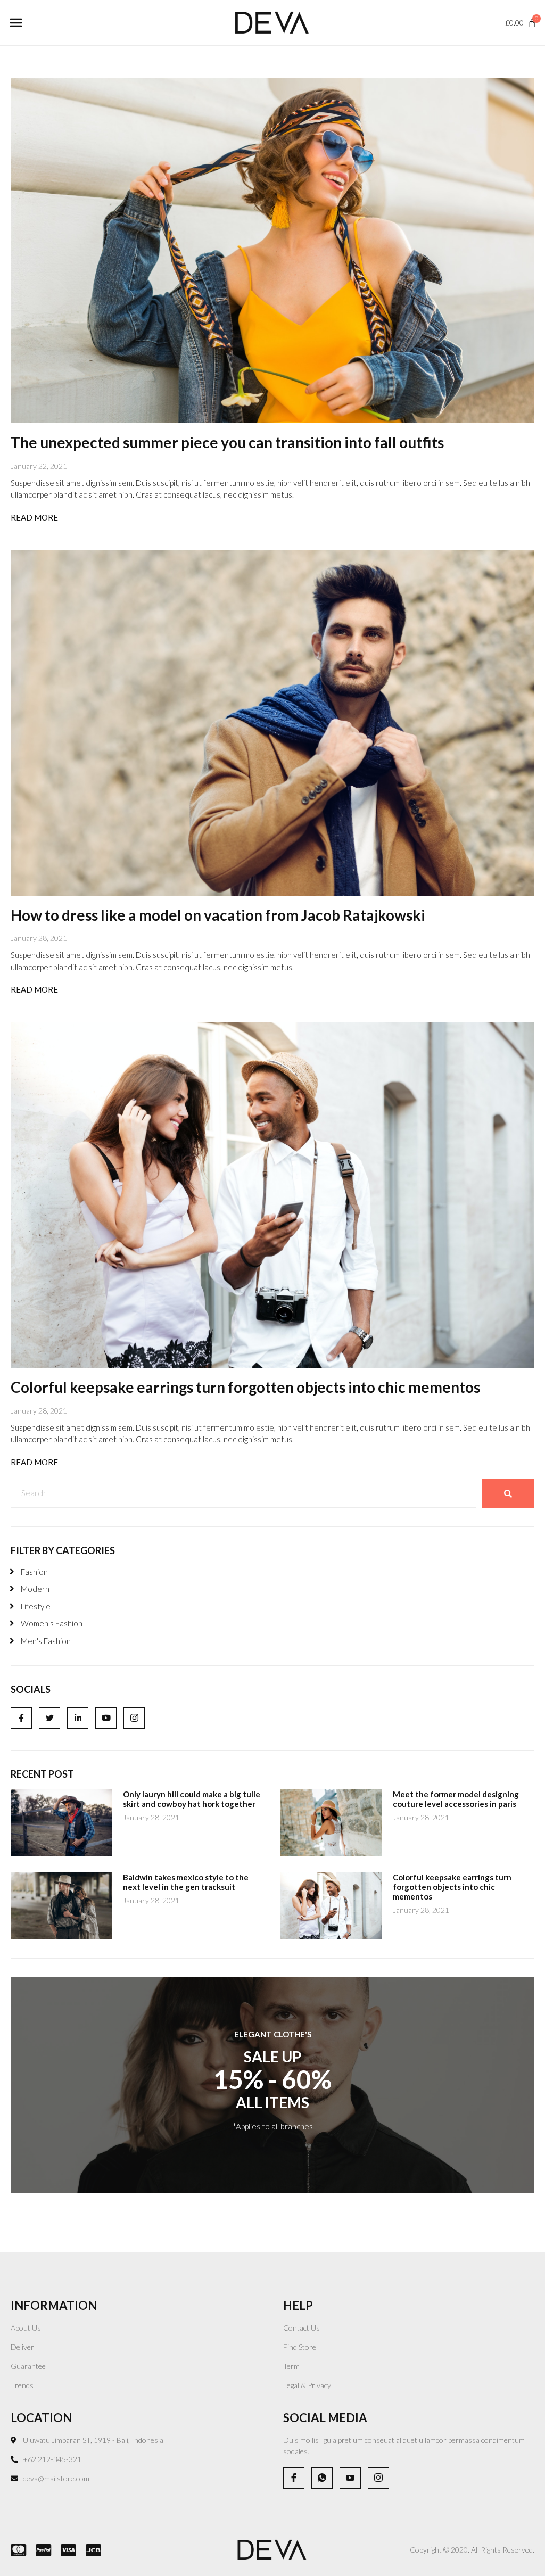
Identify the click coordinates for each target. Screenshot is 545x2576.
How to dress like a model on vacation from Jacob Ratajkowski (218, 915)
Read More (34, 517)
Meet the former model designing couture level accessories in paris (456, 1799)
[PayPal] (40, 2550)
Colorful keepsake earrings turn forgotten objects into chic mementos (245, 1387)
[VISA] (65, 2550)
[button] (16, 23)
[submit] (508, 1493)
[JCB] (90, 2550)
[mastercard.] (15, 2550)
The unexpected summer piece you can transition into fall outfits (227, 442)
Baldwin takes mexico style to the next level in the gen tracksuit (186, 1882)
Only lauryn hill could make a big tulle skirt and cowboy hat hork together (192, 1799)
